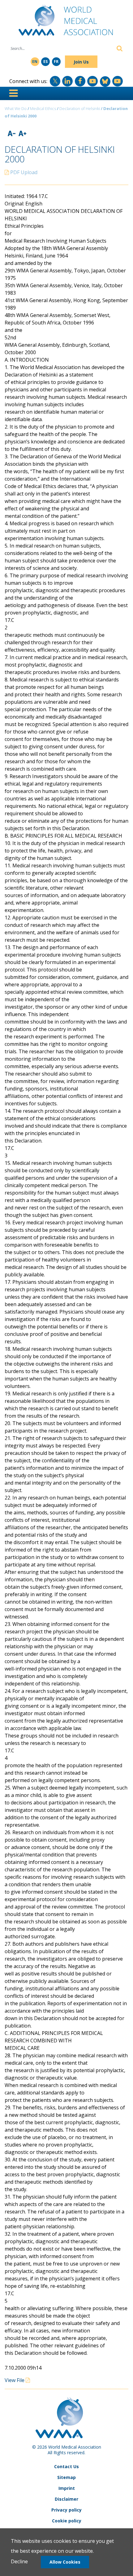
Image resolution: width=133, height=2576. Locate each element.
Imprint (67, 2488)
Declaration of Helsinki (80, 108)
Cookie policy (67, 2521)
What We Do (16, 108)
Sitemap (66, 2477)
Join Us (81, 62)
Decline (19, 2561)
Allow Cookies (65, 2562)
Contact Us (66, 2466)
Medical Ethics (43, 108)
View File (15, 2380)
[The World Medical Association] (66, 23)
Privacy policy (66, 2510)
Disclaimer (66, 2499)
